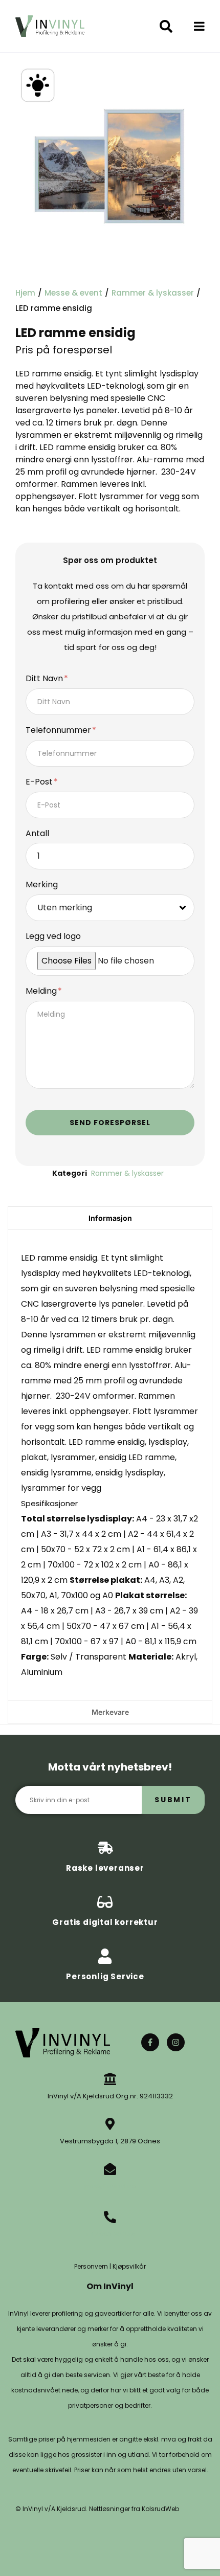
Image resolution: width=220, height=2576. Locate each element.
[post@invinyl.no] (110, 2169)
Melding (42, 991)
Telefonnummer (59, 731)
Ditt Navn (45, 679)
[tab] (110, 1218)
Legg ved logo (53, 937)
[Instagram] (176, 2042)
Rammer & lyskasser (153, 293)
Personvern (91, 2266)
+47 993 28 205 (110, 2234)
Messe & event (73, 293)
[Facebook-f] (150, 2042)
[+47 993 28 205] (110, 2217)
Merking (42, 885)
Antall (37, 834)
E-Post (40, 782)
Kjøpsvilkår (129, 2266)
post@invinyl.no (110, 2186)
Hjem (25, 293)
